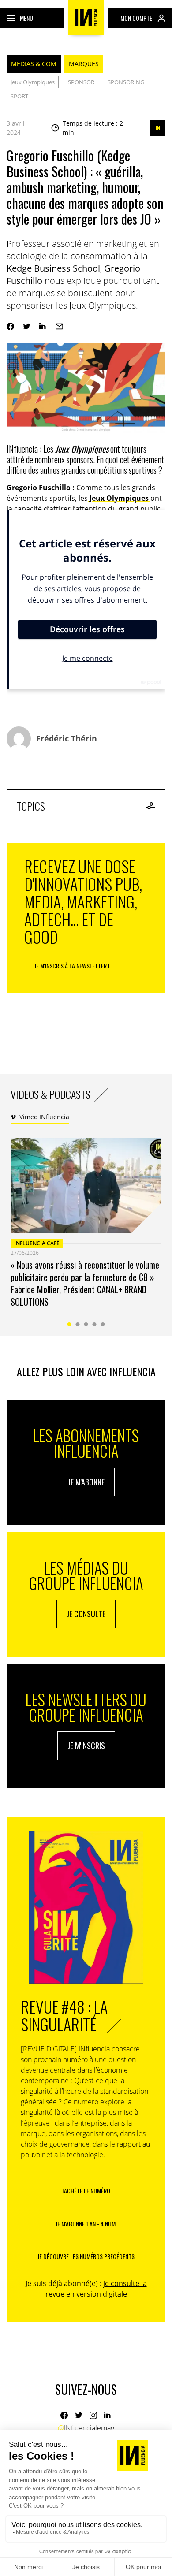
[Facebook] (10, 326)
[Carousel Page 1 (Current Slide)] (69, 1324)
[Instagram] (93, 2415)
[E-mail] (59, 326)
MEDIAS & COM (34, 64)
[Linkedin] (43, 326)
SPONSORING (126, 82)
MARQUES (84, 64)
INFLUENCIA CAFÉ (37, 1243)
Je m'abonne (86, 1482)
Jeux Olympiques (33, 82)
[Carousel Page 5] (103, 1324)
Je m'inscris (86, 1746)
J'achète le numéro (86, 2191)
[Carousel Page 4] (95, 1324)
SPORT (19, 96)
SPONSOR (81, 82)
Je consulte (86, 1614)
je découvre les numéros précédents (86, 2256)
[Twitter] (27, 326)
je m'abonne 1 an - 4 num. (86, 2224)
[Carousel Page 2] (78, 1324)
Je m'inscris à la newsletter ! (72, 966)
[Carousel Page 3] (86, 1324)
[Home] (86, 18)
